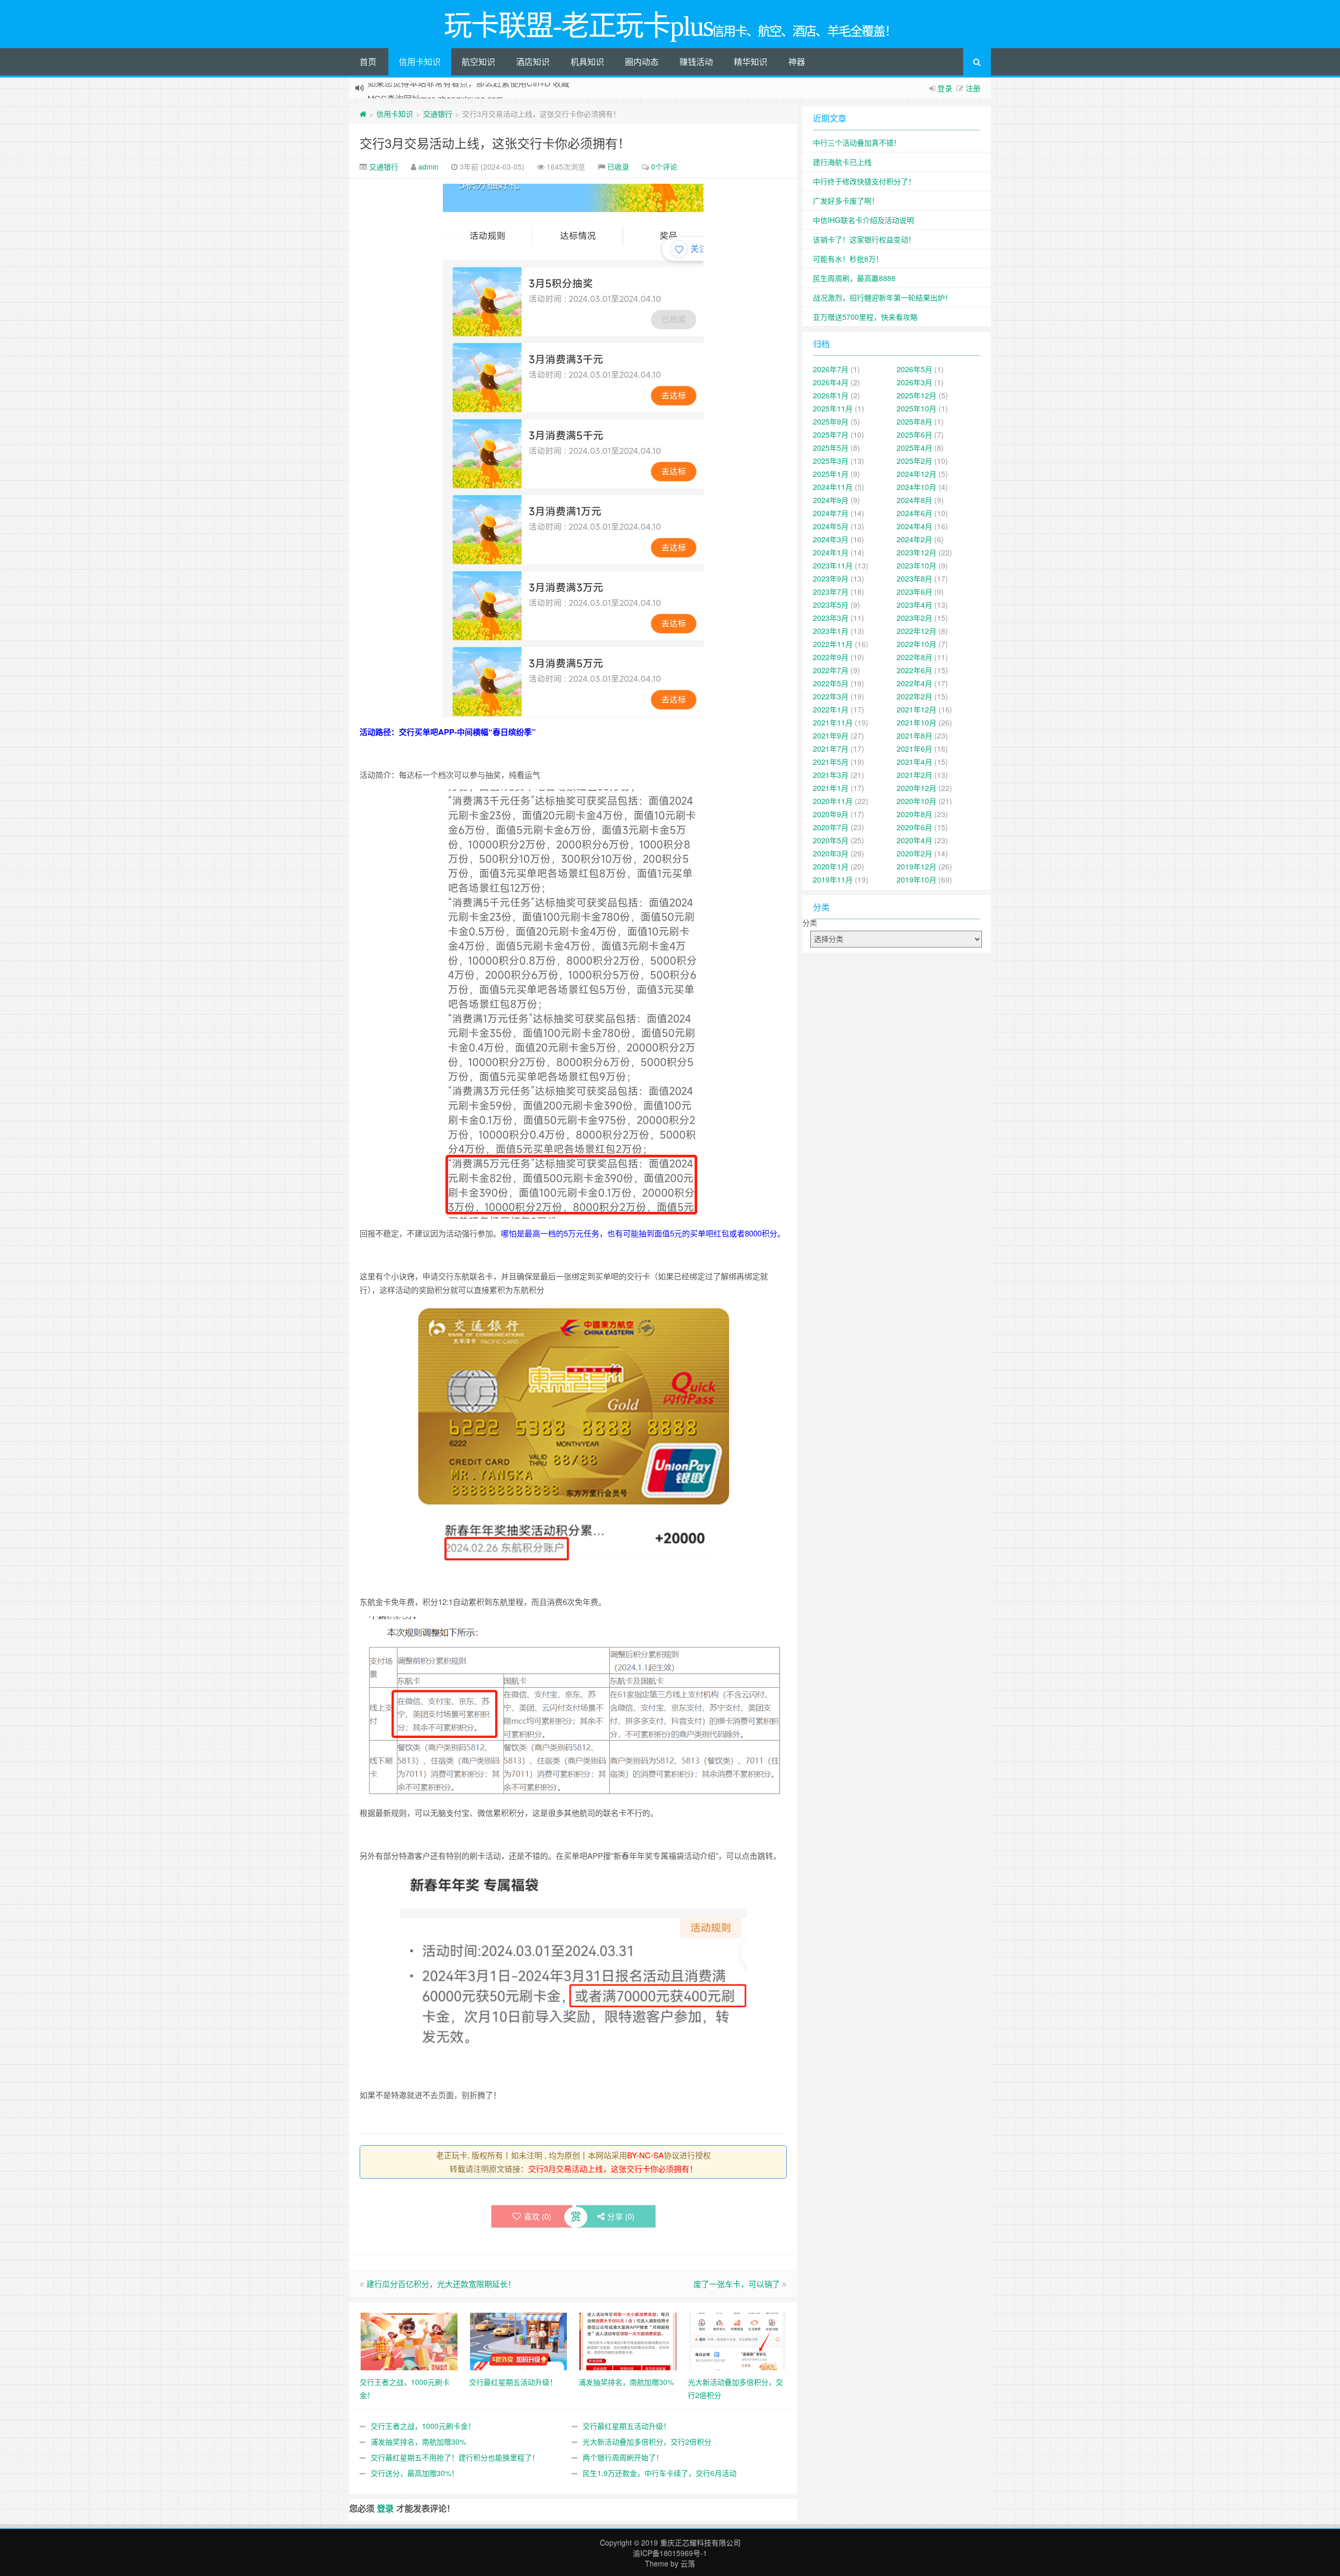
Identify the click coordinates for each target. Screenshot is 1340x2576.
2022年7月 (831, 670)
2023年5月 (831, 605)
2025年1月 (831, 474)
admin (428, 166)
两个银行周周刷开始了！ (623, 2457)
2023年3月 (831, 618)
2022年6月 (914, 670)
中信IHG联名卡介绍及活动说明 (863, 220)
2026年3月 (914, 382)
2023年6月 (914, 592)
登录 (945, 88)
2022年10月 (917, 644)
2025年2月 (914, 461)
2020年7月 (831, 827)
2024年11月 (833, 487)
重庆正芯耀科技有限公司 (700, 2542)
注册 (973, 88)
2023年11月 (833, 565)
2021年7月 (831, 749)
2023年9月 (831, 578)
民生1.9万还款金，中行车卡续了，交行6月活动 (660, 2473)
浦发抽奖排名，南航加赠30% (418, 2441)
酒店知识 (533, 62)
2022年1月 (831, 709)
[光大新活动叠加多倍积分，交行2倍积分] (737, 2340)
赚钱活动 (696, 62)
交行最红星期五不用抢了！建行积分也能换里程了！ (455, 2457)
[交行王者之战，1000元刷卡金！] (409, 2340)
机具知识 (587, 62)
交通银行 (438, 114)
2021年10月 (917, 722)
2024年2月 (914, 539)
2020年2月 (914, 853)
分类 (810, 922)
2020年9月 (831, 814)
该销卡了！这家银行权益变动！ (864, 239)
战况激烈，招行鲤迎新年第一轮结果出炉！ (883, 297)
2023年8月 (914, 578)
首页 (368, 62)
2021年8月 (914, 735)
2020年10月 (917, 801)
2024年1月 (831, 552)
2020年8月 (914, 814)
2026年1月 (831, 395)
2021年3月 (831, 775)
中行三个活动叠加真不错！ (857, 142)
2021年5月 (831, 762)
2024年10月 (917, 487)
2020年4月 (914, 840)
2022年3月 (831, 696)
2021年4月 (914, 762)
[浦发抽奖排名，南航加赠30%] (628, 2340)
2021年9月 (831, 735)
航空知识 (478, 62)
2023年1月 (831, 631)
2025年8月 (914, 421)
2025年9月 (831, 421)
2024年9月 (831, 500)
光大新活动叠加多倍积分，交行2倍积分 (647, 2441)
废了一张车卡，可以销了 (737, 2284)
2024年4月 (914, 526)
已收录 (618, 166)
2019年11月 (833, 879)
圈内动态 (642, 62)
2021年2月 (914, 775)
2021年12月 (917, 709)
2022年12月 (917, 631)
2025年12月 (917, 395)
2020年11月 (833, 801)
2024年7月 (831, 513)
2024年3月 (831, 539)
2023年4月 (914, 605)
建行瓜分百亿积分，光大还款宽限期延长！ (441, 2284)
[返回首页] (363, 114)
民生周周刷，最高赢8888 (854, 278)
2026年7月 (831, 369)
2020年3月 (831, 853)
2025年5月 (831, 448)
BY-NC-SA (645, 2155)
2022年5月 (831, 683)
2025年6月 (914, 434)
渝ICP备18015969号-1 (670, 2553)
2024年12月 (917, 474)
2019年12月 (917, 866)
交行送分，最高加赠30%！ (415, 2473)
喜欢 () (538, 2216)
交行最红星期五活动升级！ (627, 2426)
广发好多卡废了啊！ (846, 200)
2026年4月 (831, 382)
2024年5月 (831, 526)
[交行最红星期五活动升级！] (518, 2340)
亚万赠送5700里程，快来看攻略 (865, 317)
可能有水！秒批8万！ (848, 259)
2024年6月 (914, 513)
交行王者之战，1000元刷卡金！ (423, 2426)
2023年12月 (917, 552)
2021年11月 (833, 722)
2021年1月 (831, 788)
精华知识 (751, 62)
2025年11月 (833, 408)
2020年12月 (917, 788)
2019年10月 (917, 879)
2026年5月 (914, 369)
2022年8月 (914, 657)
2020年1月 (831, 866)
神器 (797, 62)
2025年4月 (914, 448)
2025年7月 (831, 434)
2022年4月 (914, 683)
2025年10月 (917, 408)
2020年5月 (831, 840)
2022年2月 (914, 696)
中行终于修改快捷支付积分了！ (864, 181)
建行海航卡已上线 (842, 162)
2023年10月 (917, 565)
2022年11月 (833, 644)
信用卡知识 (420, 62)
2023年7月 (831, 592)
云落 (688, 2563)
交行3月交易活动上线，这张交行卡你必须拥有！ (495, 143)
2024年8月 (914, 500)
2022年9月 (831, 657)
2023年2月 (914, 618)
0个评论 (664, 166)
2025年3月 (831, 461)
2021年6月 (914, 749)
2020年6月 (914, 827)
